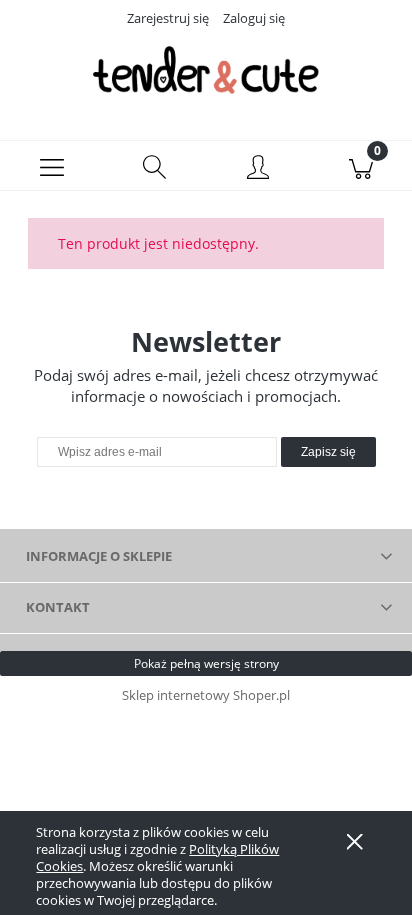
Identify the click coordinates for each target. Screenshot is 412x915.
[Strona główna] (206, 70)
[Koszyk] (360, 166)
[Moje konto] (257, 169)
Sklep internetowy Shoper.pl (206, 695)
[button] (51, 166)
